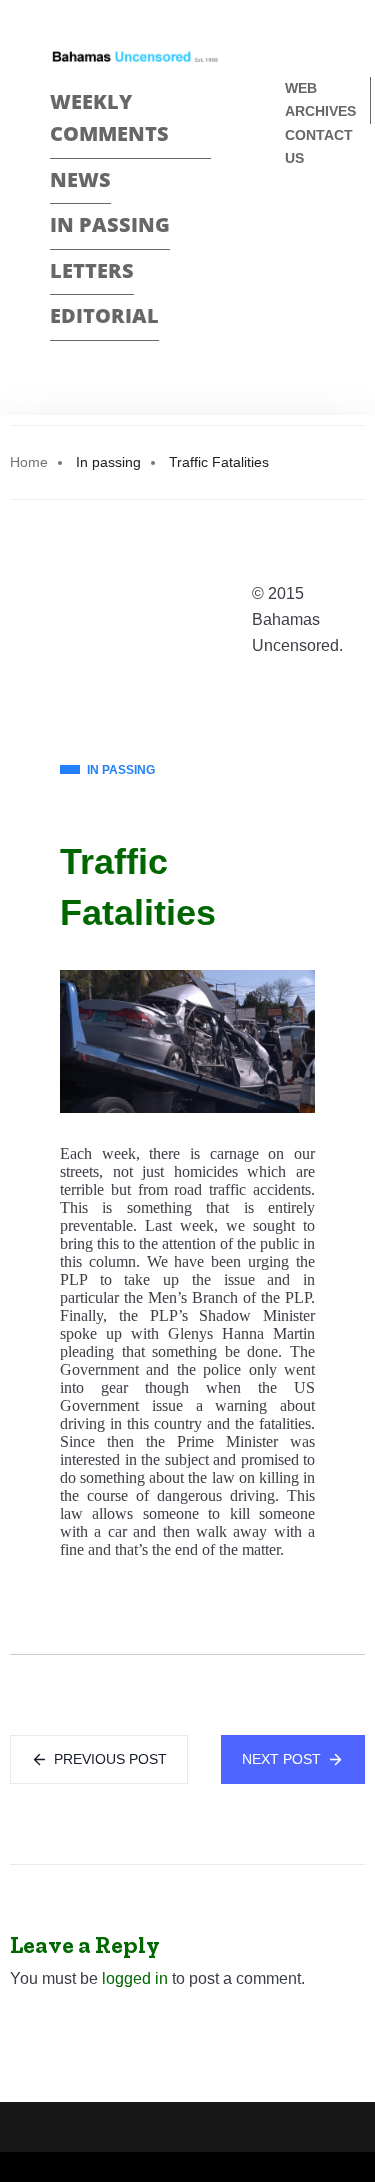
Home (29, 462)
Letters (92, 270)
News (80, 179)
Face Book (293, 224)
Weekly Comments (109, 118)
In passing (110, 224)
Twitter (293, 259)
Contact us (319, 146)
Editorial (104, 315)
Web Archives (320, 99)
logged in (135, 1978)
